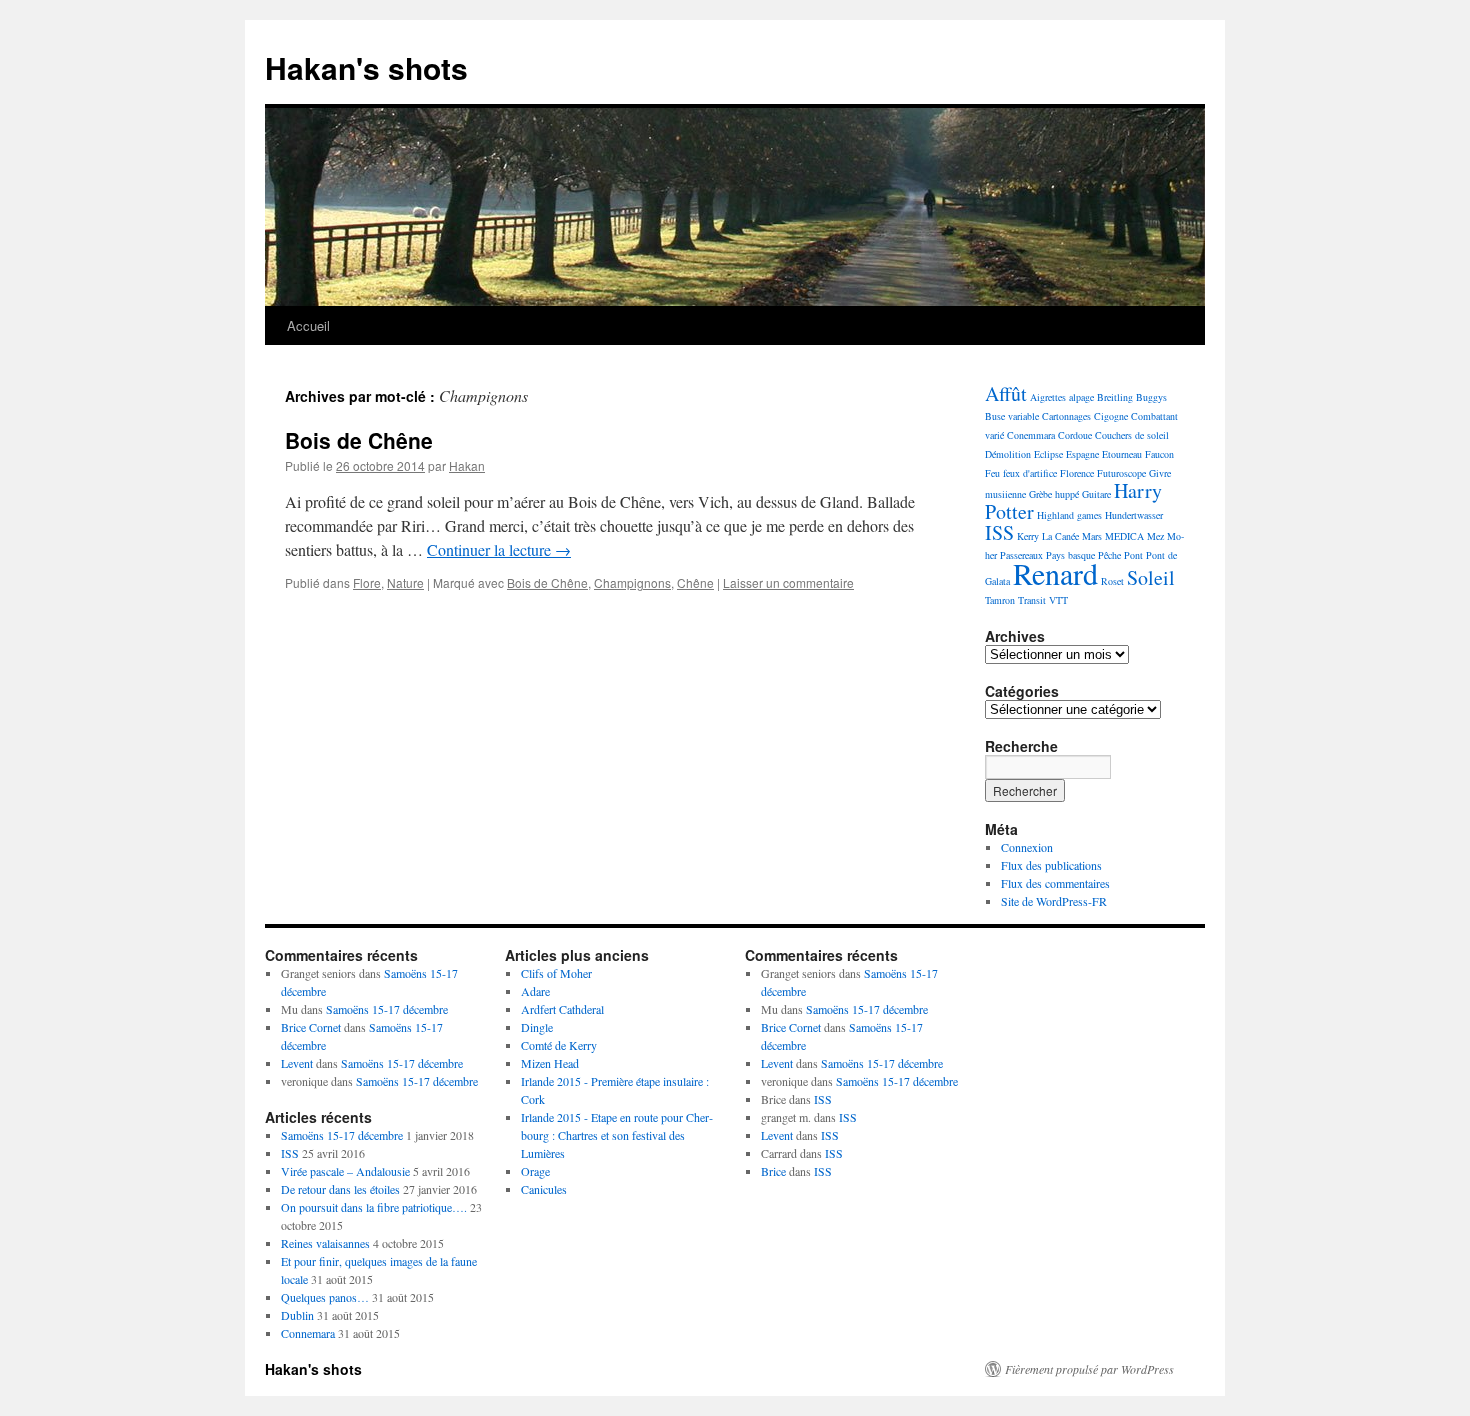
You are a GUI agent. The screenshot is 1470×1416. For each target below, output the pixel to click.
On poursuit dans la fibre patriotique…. (374, 1207)
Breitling (1115, 397)
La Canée (1060, 536)
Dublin (297, 1315)
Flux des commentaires (1055, 883)
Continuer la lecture (499, 549)
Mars (1092, 536)
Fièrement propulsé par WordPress (1089, 1369)
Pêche (1109, 555)
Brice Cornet (311, 1027)
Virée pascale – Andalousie (345, 1171)
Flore (367, 582)
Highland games (1069, 515)
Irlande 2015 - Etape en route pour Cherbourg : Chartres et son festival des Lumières (617, 1135)
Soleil (1151, 577)
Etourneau (1122, 454)
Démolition (1008, 454)
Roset (1112, 581)
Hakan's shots (366, 67)
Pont (1133, 555)
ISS (999, 532)
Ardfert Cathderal (562, 1009)
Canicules (544, 1189)
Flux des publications (1051, 865)
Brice (773, 1171)
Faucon (1159, 454)
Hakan (467, 465)
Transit (1032, 600)
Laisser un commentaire (788, 582)
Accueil (308, 325)
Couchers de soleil (1132, 435)
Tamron (1000, 600)
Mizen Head (550, 1063)
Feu (992, 473)
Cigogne (1111, 416)
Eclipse (1048, 454)
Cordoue (1075, 435)
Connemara (308, 1333)
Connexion (1027, 847)
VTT (1058, 600)
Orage (535, 1171)
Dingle (537, 1027)
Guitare (1096, 494)
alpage (1081, 397)
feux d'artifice (1030, 473)
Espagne (1082, 454)
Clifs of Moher (556, 973)
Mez (1155, 536)
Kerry (1028, 536)
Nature (405, 582)
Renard (1055, 573)
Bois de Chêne (359, 440)
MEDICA (1124, 536)
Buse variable (1012, 416)
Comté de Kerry (559, 1045)
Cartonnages (1066, 416)
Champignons (632, 582)
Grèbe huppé (1054, 494)
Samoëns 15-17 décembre (387, 1009)
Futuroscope (1121, 473)
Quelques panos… (325, 1297)
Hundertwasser (1134, 515)
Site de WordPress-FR (1054, 901)
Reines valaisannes (325, 1243)
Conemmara (1031, 435)
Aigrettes (1048, 397)
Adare (535, 991)
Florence (1077, 473)
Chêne (695, 582)
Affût (1006, 393)
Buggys (1151, 397)
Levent (297, 1063)
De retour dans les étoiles (340, 1189)
